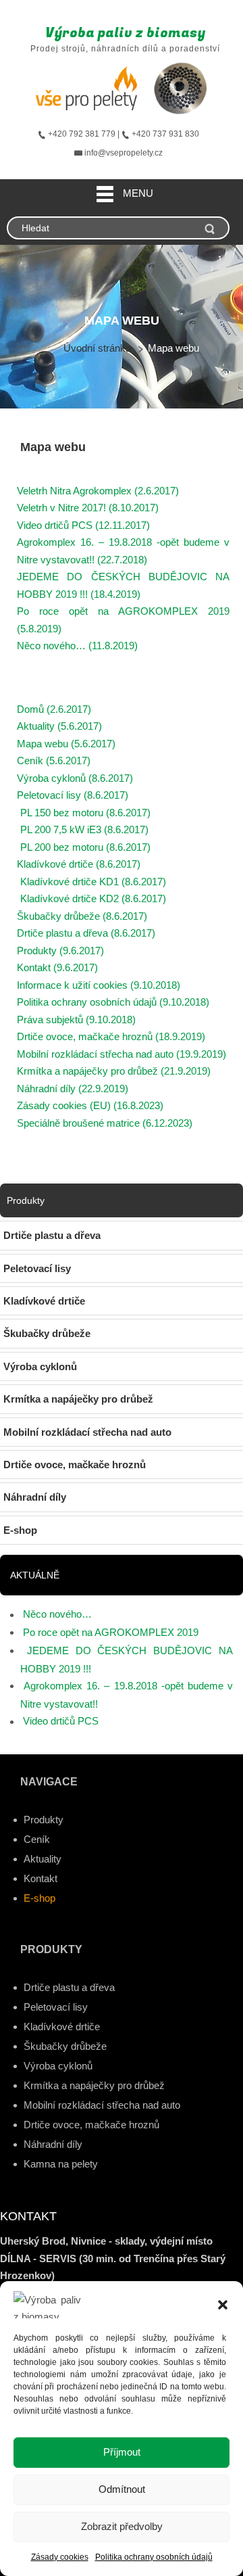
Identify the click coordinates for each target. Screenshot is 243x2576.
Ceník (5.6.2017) (54, 760)
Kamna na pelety (61, 2164)
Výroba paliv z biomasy (125, 33)
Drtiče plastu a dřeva (69, 1987)
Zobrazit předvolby (122, 2526)
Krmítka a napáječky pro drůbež (94, 2085)
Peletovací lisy (56, 2007)
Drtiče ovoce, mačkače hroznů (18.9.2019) (111, 1036)
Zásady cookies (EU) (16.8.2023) (90, 1105)
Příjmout (122, 2452)
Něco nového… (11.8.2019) (77, 646)
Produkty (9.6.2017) (60, 951)
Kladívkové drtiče (62, 2027)
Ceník (37, 1839)
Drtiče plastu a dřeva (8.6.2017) (86, 933)
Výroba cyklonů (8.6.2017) (75, 778)
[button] (223, 2305)
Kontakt (40, 1878)
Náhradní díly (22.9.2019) (73, 1088)
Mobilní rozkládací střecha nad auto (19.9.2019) (122, 1054)
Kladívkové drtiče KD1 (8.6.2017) (93, 882)
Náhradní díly (53, 2144)
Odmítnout (122, 2489)
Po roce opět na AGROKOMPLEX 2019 (111, 1632)
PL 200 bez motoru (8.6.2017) (85, 847)
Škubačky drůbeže (65, 2046)
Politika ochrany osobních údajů (154, 2557)
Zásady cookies (60, 2557)
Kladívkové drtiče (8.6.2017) (79, 864)
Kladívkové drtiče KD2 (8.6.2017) (93, 898)
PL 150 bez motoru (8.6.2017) (85, 813)
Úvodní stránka (97, 348)
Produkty (44, 1820)
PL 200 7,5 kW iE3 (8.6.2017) (84, 829)
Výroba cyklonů (58, 2066)
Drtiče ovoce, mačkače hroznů (91, 2125)
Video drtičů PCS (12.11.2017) (83, 525)
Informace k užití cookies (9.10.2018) (99, 985)
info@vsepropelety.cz (124, 153)
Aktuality (43, 1859)
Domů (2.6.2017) (54, 709)
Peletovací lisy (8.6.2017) (73, 795)
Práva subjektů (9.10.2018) (76, 1020)
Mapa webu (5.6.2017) (66, 744)
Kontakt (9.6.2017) (57, 967)
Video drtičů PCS (61, 1721)
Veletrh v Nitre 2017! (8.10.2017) (88, 508)
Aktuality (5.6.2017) (59, 726)
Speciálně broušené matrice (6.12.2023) (105, 1123)
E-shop (39, 1898)
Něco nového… (57, 1614)
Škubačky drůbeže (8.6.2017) (82, 916)
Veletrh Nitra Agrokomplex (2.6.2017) (98, 491)
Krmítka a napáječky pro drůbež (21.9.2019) (114, 1071)
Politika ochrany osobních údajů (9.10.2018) (113, 1002)
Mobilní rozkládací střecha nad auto (102, 2105)
